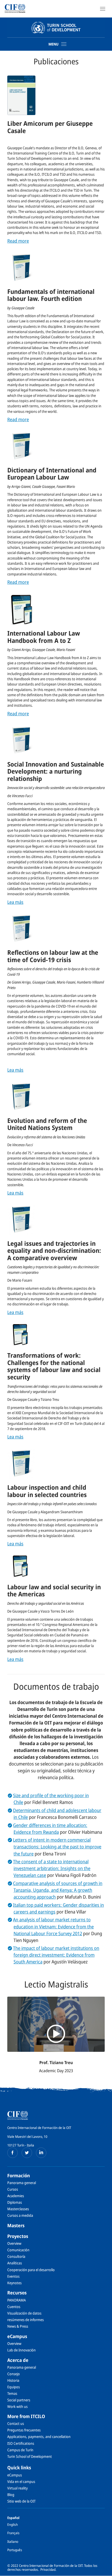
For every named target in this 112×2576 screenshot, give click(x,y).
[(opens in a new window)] (13, 2153)
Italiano (13, 2541)
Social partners (19, 2400)
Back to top (105, 2572)
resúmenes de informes (26, 2320)
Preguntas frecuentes (24, 2430)
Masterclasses (18, 2209)
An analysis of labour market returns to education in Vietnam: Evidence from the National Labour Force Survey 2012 (53, 1926)
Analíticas (15, 2263)
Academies (16, 2196)
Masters (16, 2225)
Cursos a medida (20, 2215)
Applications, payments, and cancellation (39, 2437)
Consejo (14, 2374)
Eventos (13, 2276)
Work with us (17, 2406)
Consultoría (16, 2256)
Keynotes (14, 2283)
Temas (12, 2393)
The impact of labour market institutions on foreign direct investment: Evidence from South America (56, 1955)
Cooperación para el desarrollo (31, 2270)
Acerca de (18, 2360)
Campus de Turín (20, 2450)
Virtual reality (17, 2488)
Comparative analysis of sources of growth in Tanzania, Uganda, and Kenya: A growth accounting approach (58, 1890)
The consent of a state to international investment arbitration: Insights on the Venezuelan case (52, 1868)
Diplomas (15, 2202)
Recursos (17, 2293)
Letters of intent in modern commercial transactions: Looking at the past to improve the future (57, 1847)
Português (15, 2550)
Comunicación (18, 2250)
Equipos (14, 2387)
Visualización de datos (24, 2313)
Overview (14, 2243)
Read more (18, 241)
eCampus (17, 2336)
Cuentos (14, 2307)
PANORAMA (17, 2300)
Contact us (16, 2423)
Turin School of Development (30, 2456)
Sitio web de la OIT (21, 2501)
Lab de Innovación (21, 2350)
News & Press (18, 2326)
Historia (13, 2380)
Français (13, 2533)
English (13, 2524)
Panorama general (22, 2183)
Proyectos (18, 2236)
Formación (19, 2175)
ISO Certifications (21, 2443)
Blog (11, 2495)
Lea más (15, 902)
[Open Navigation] (103, 9)
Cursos (13, 2189)
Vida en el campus (21, 2481)
